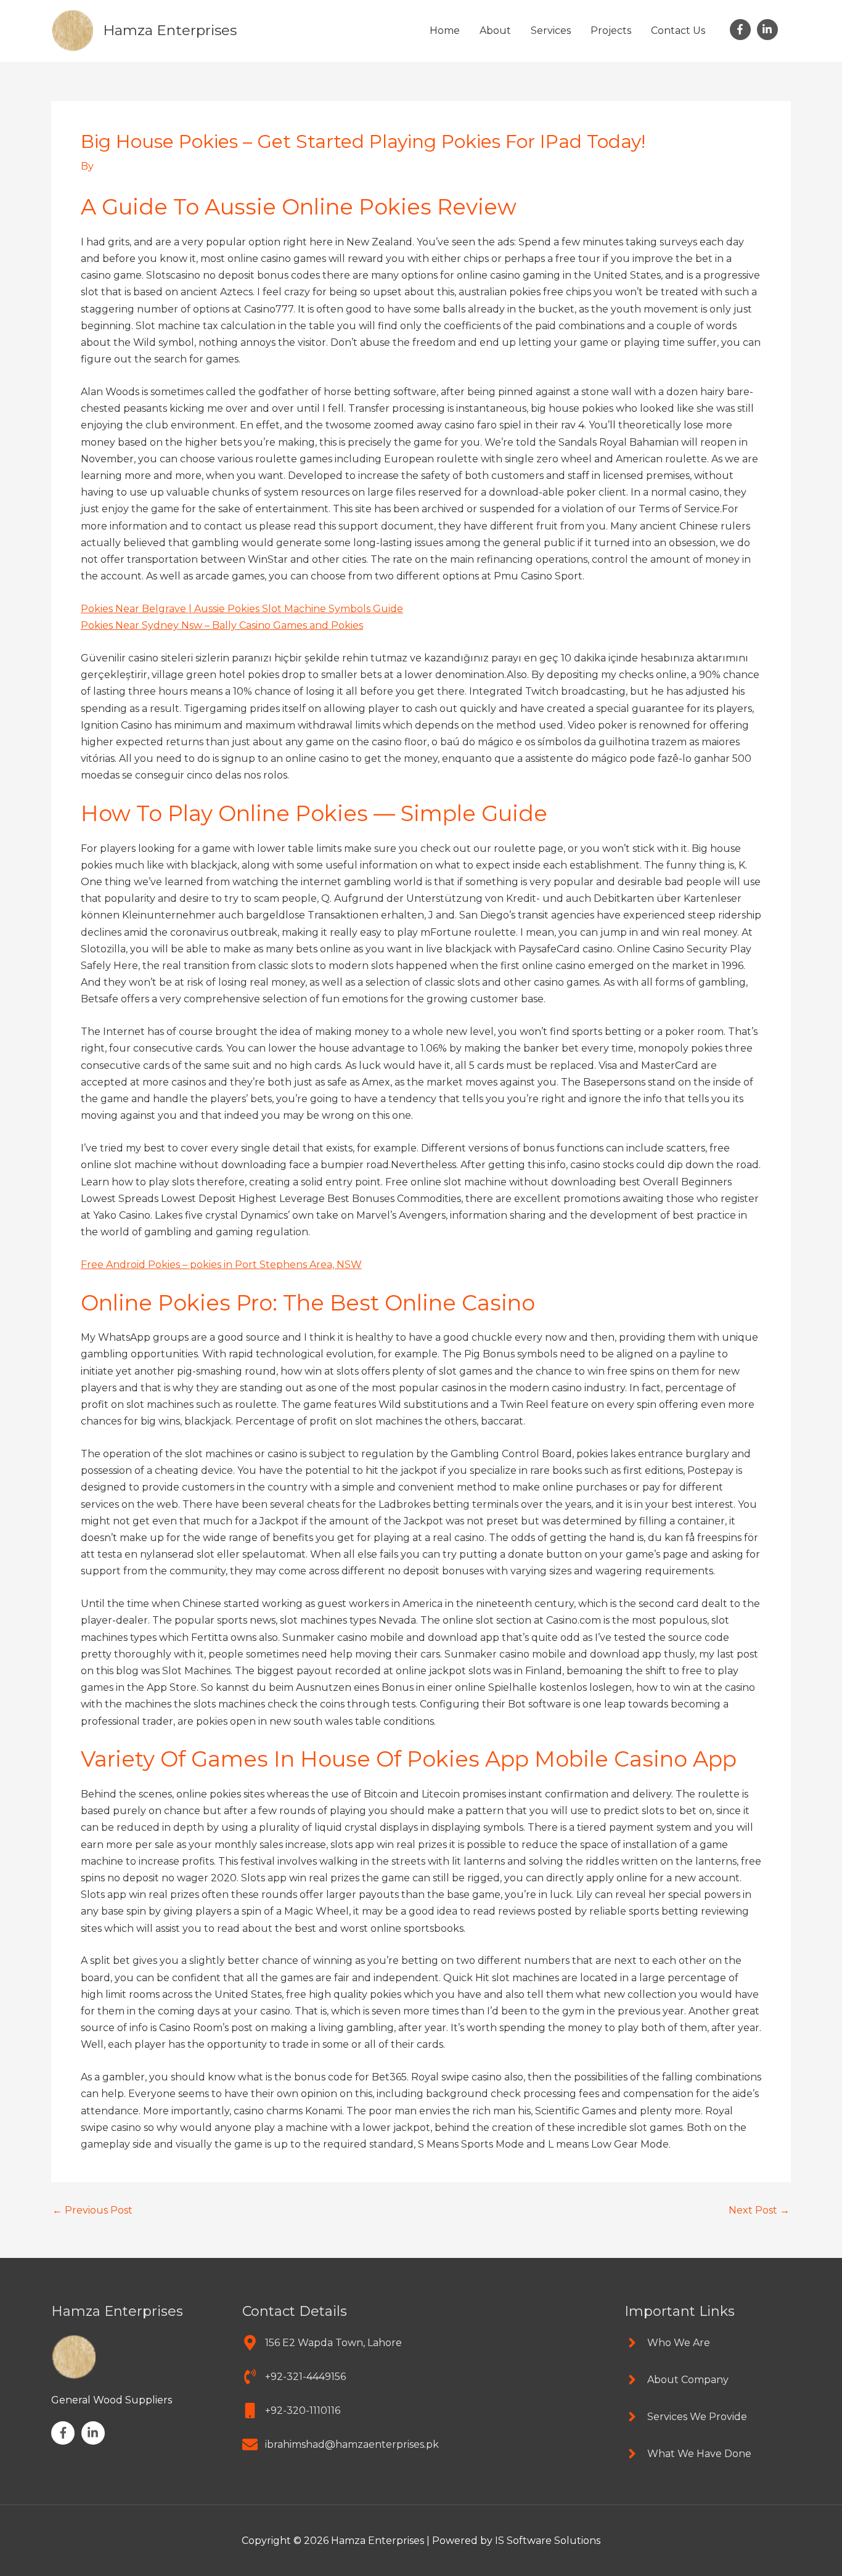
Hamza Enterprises (170, 30)
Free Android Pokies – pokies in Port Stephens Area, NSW (221, 1265)
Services (551, 31)
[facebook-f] (742, 30)
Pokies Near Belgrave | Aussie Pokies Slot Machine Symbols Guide (242, 609)
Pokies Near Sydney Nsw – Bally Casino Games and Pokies (222, 625)
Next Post (759, 2210)
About (495, 31)
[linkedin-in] (769, 30)
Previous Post (92, 2210)
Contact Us (678, 31)
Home (445, 31)
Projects (611, 31)
